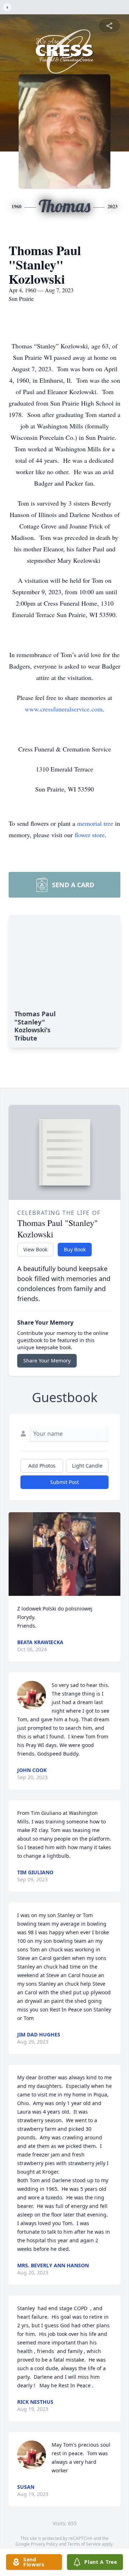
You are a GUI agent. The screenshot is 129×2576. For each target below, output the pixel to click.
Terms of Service (84, 2544)
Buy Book (75, 1249)
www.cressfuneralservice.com (64, 709)
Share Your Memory (47, 1361)
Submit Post (64, 1482)
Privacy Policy (44, 2544)
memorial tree (95, 823)
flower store (90, 835)
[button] (64, 1554)
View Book (35, 1249)
